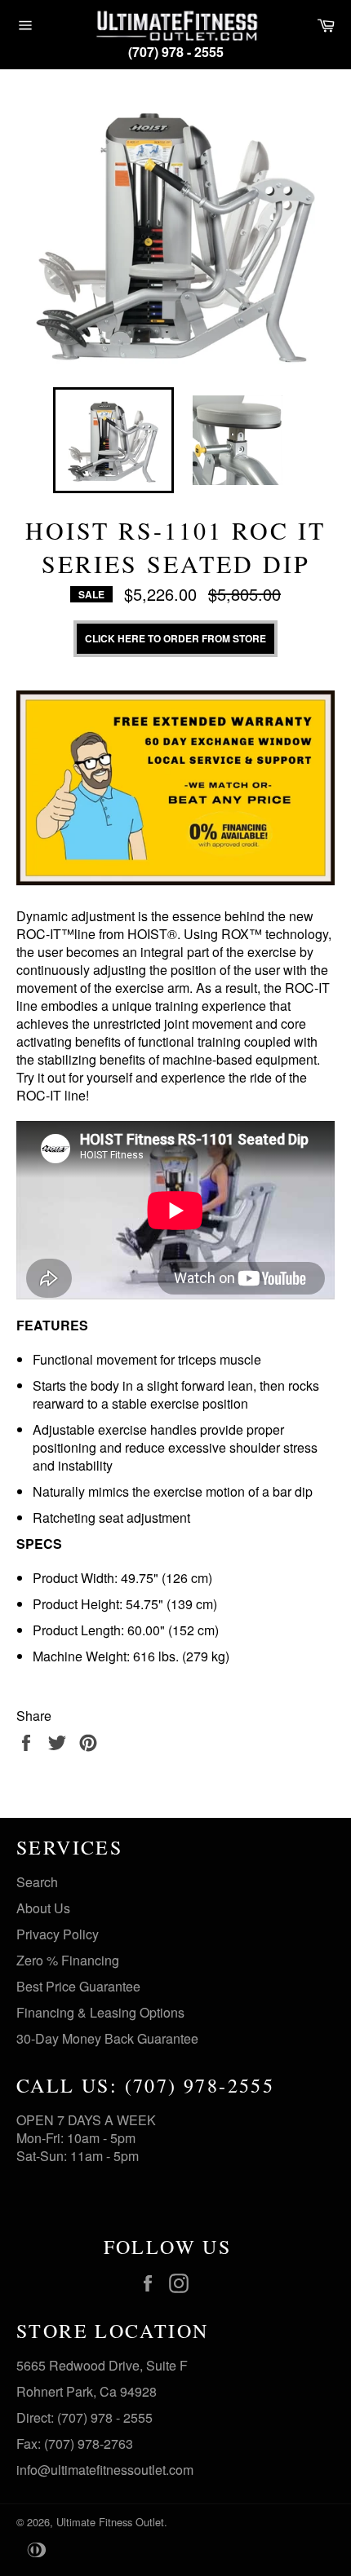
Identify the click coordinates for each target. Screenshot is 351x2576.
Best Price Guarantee (78, 1986)
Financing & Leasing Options (100, 2012)
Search (37, 1882)
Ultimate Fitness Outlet (110, 2522)
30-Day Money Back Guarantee (107, 2038)
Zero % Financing (68, 1960)
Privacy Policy (58, 1934)
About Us (43, 1908)
